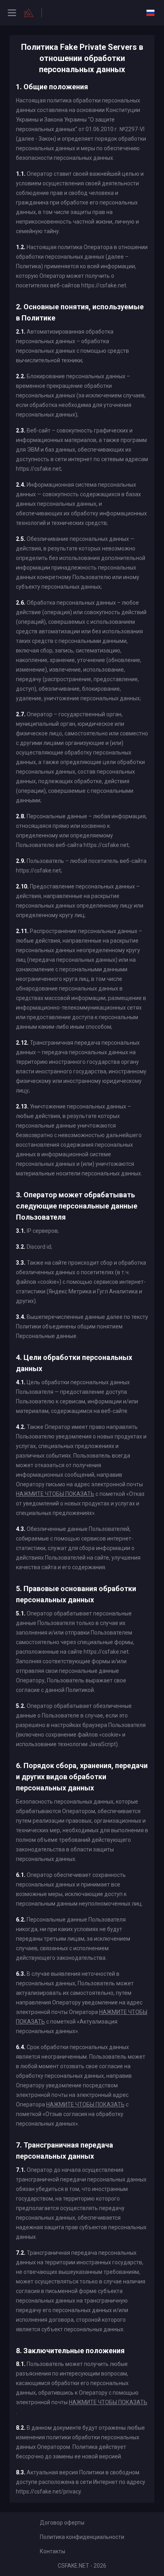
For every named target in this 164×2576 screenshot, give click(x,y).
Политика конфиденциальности (82, 2537)
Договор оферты (62, 2523)
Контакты (53, 2551)
